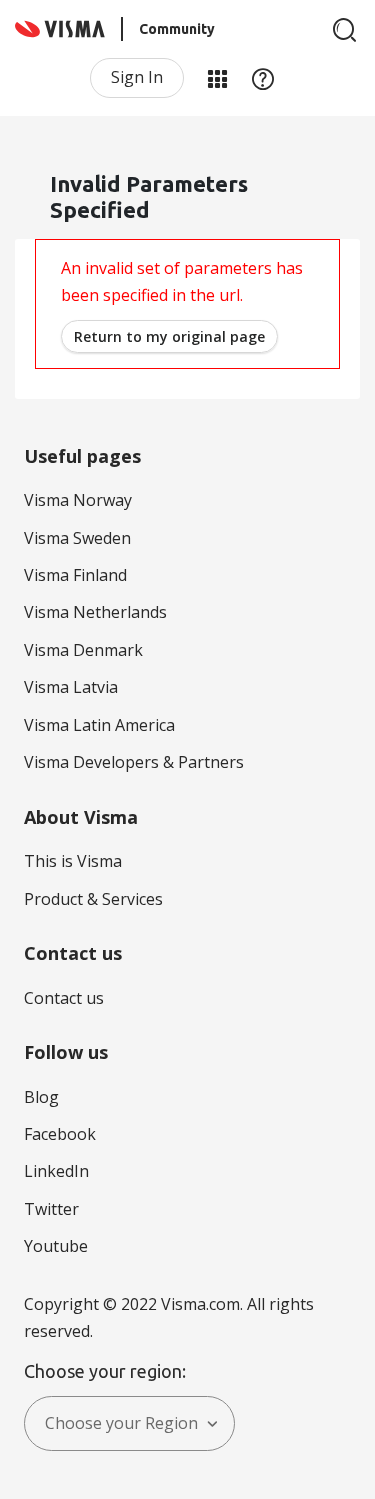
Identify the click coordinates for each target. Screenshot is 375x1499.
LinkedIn (56, 1171)
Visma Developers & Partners (134, 762)
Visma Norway (78, 500)
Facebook (60, 1134)
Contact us (64, 998)
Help (263, 78)
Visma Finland (75, 575)
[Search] (345, 30)
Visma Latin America (99, 725)
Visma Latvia (71, 687)
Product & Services (93, 899)
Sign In (137, 77)
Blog (41, 1097)
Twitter (51, 1209)
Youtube (56, 1246)
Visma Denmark (83, 650)
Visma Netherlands (95, 612)
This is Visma (73, 861)
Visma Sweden (77, 538)
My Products (217, 78)
